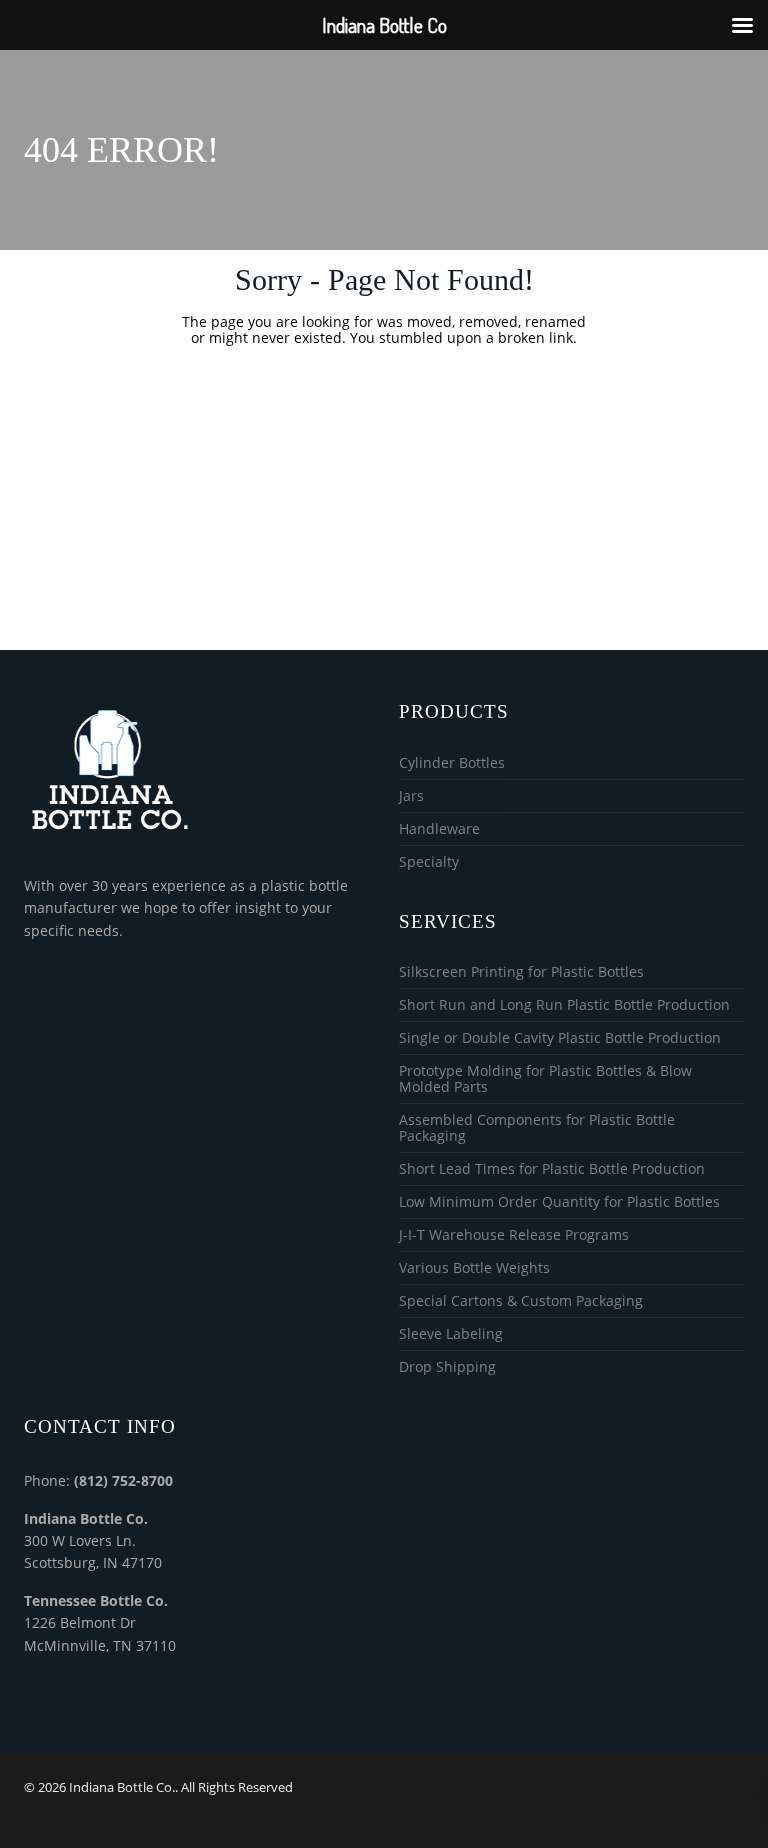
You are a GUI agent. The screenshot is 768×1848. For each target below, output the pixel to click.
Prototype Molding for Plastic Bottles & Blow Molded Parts (545, 1079)
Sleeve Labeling (451, 1334)
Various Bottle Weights (474, 1268)
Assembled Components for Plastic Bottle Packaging (537, 1128)
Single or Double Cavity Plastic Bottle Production (560, 1038)
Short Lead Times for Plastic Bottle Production (552, 1169)
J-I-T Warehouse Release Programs (514, 1235)
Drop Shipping (447, 1367)
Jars (411, 796)
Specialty (429, 862)
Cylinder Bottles (452, 763)
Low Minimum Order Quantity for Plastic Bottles (559, 1202)
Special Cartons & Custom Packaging (521, 1301)
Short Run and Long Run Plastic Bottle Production (564, 1005)
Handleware (439, 829)
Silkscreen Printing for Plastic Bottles (521, 972)
